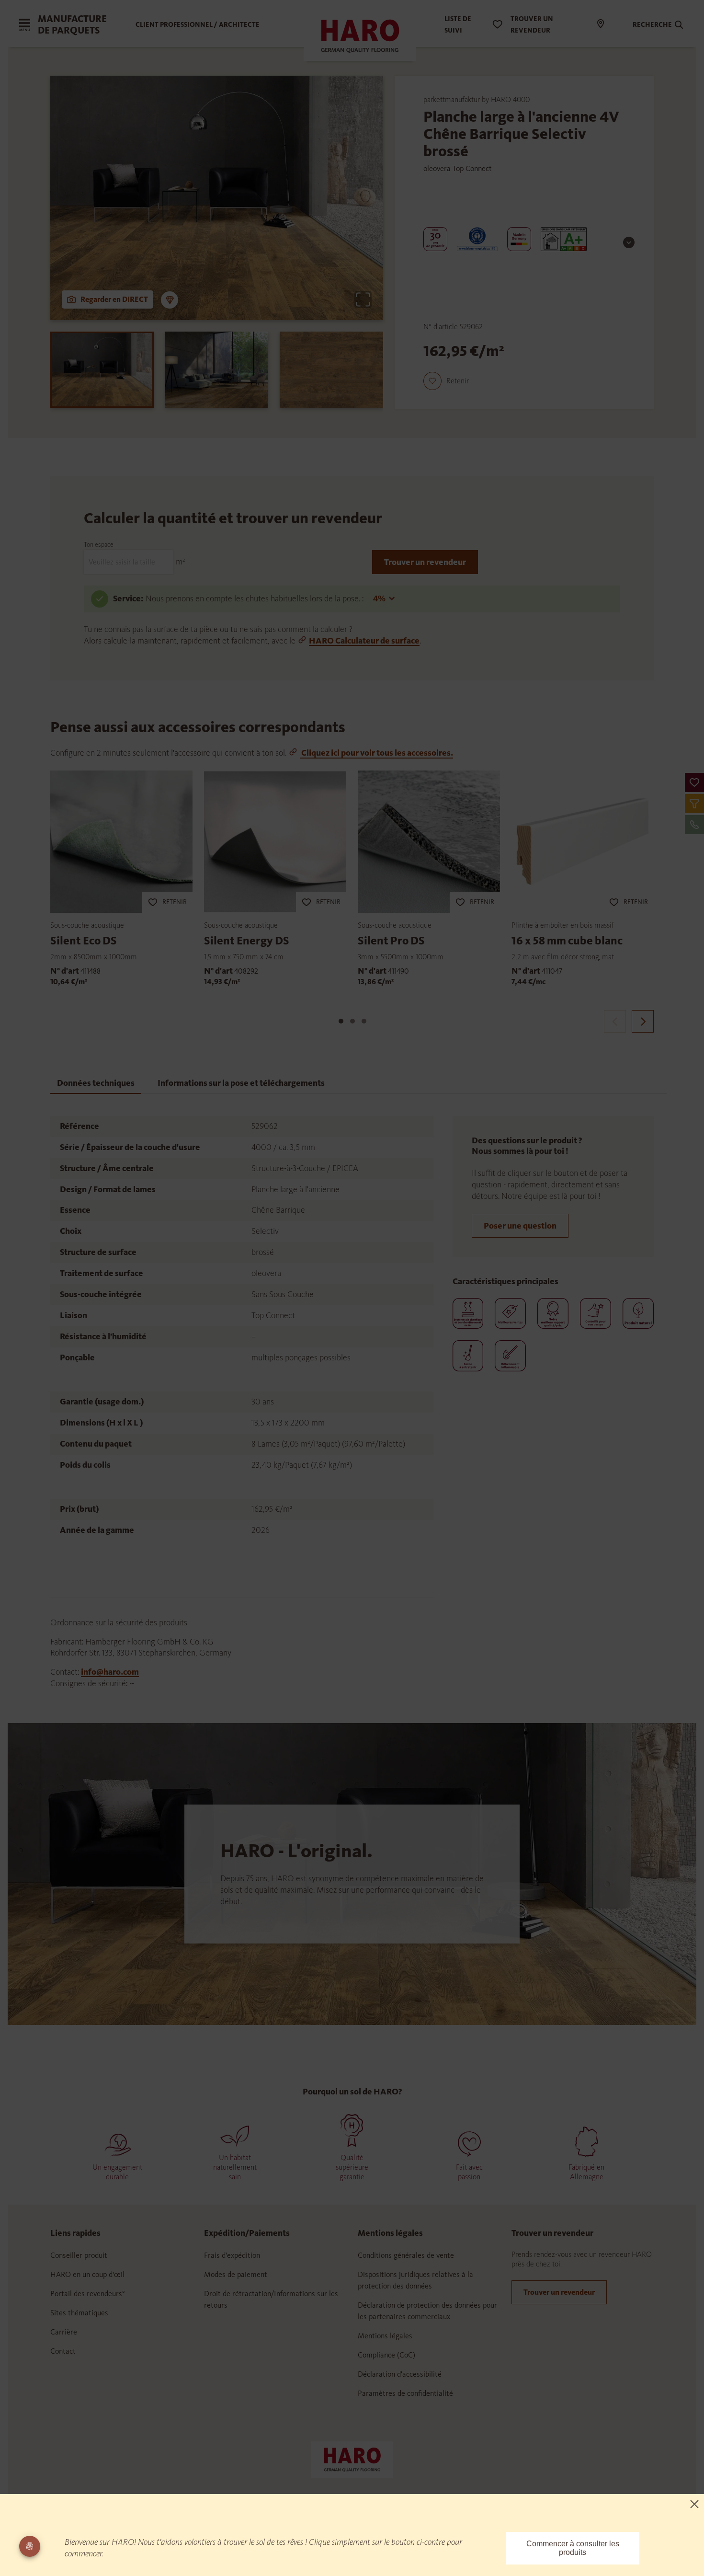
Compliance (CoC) (386, 2355)
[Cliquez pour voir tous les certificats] (629, 242)
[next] (643, 1021)
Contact (63, 2351)
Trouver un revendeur (425, 562)
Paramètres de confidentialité (405, 2393)
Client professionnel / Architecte (198, 25)
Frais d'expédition (232, 2255)
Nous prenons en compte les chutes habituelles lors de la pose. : (255, 598)
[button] (694, 782)
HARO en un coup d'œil (87, 2274)
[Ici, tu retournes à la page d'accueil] (352, 2459)
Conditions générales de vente (406, 2255)
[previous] (615, 1021)
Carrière (64, 2332)
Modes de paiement (236, 2274)
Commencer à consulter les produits (573, 2548)
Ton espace (99, 545)
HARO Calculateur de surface (364, 641)
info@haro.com (110, 1672)
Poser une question (520, 1226)
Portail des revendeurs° (88, 2294)
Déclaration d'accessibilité (400, 2374)
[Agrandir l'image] (363, 299)
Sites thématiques (79, 2313)
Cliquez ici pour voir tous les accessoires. (376, 753)
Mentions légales (385, 2336)
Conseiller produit (79, 2255)
